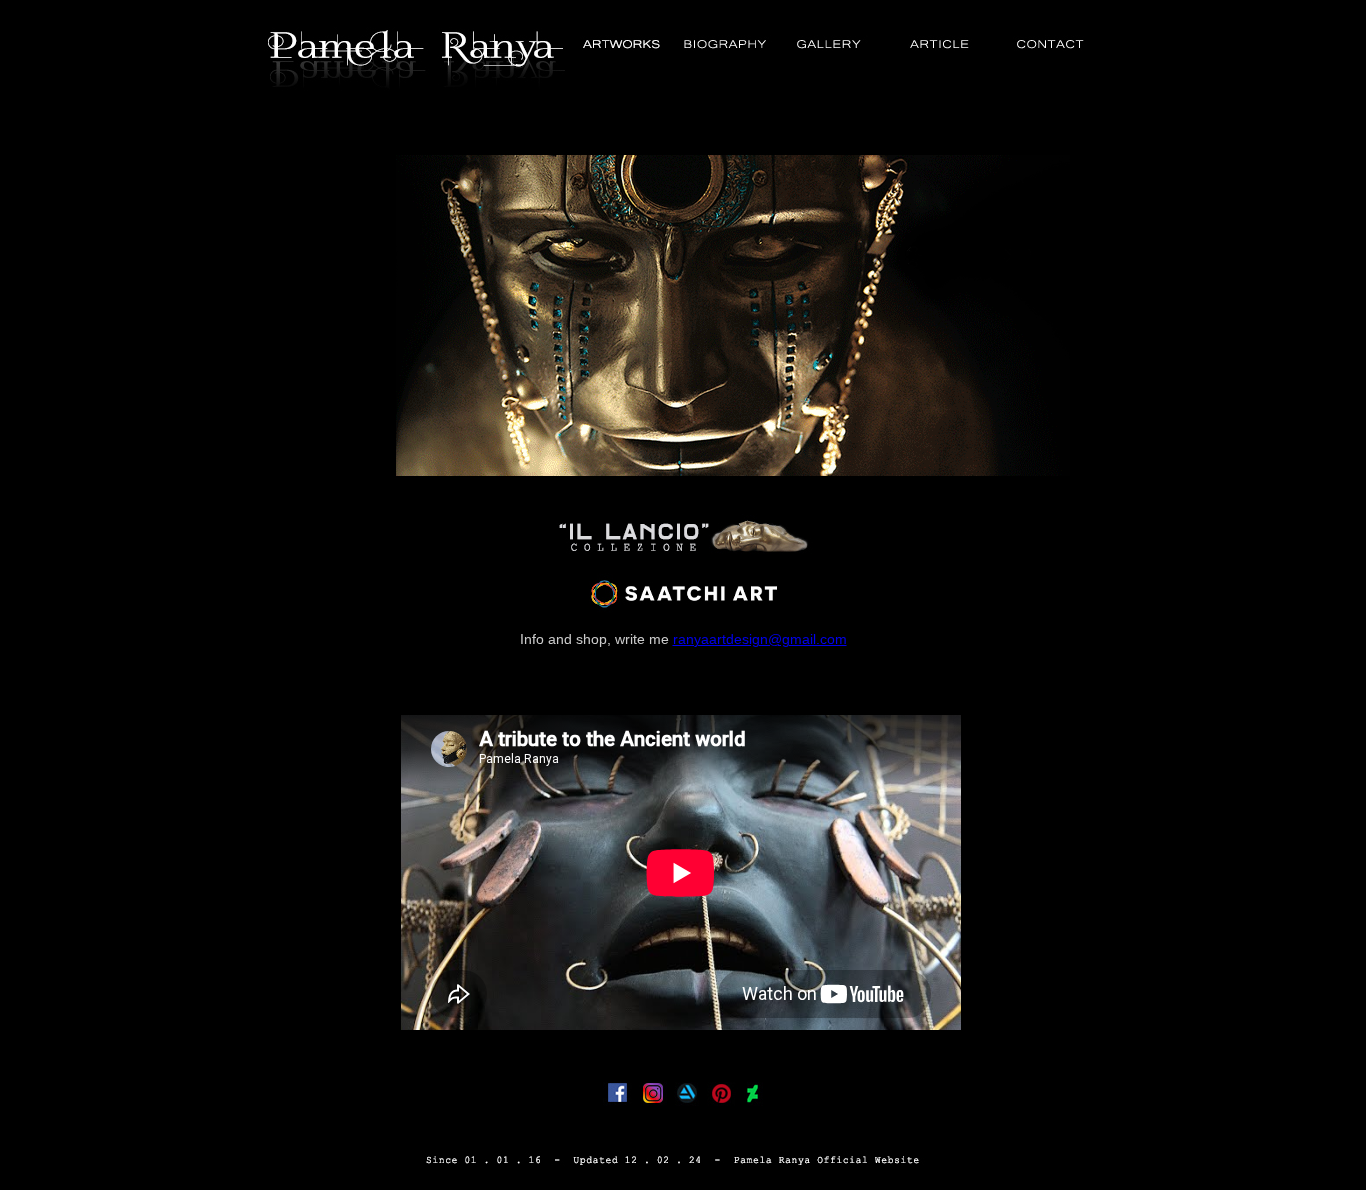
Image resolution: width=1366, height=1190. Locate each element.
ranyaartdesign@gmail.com (760, 639)
